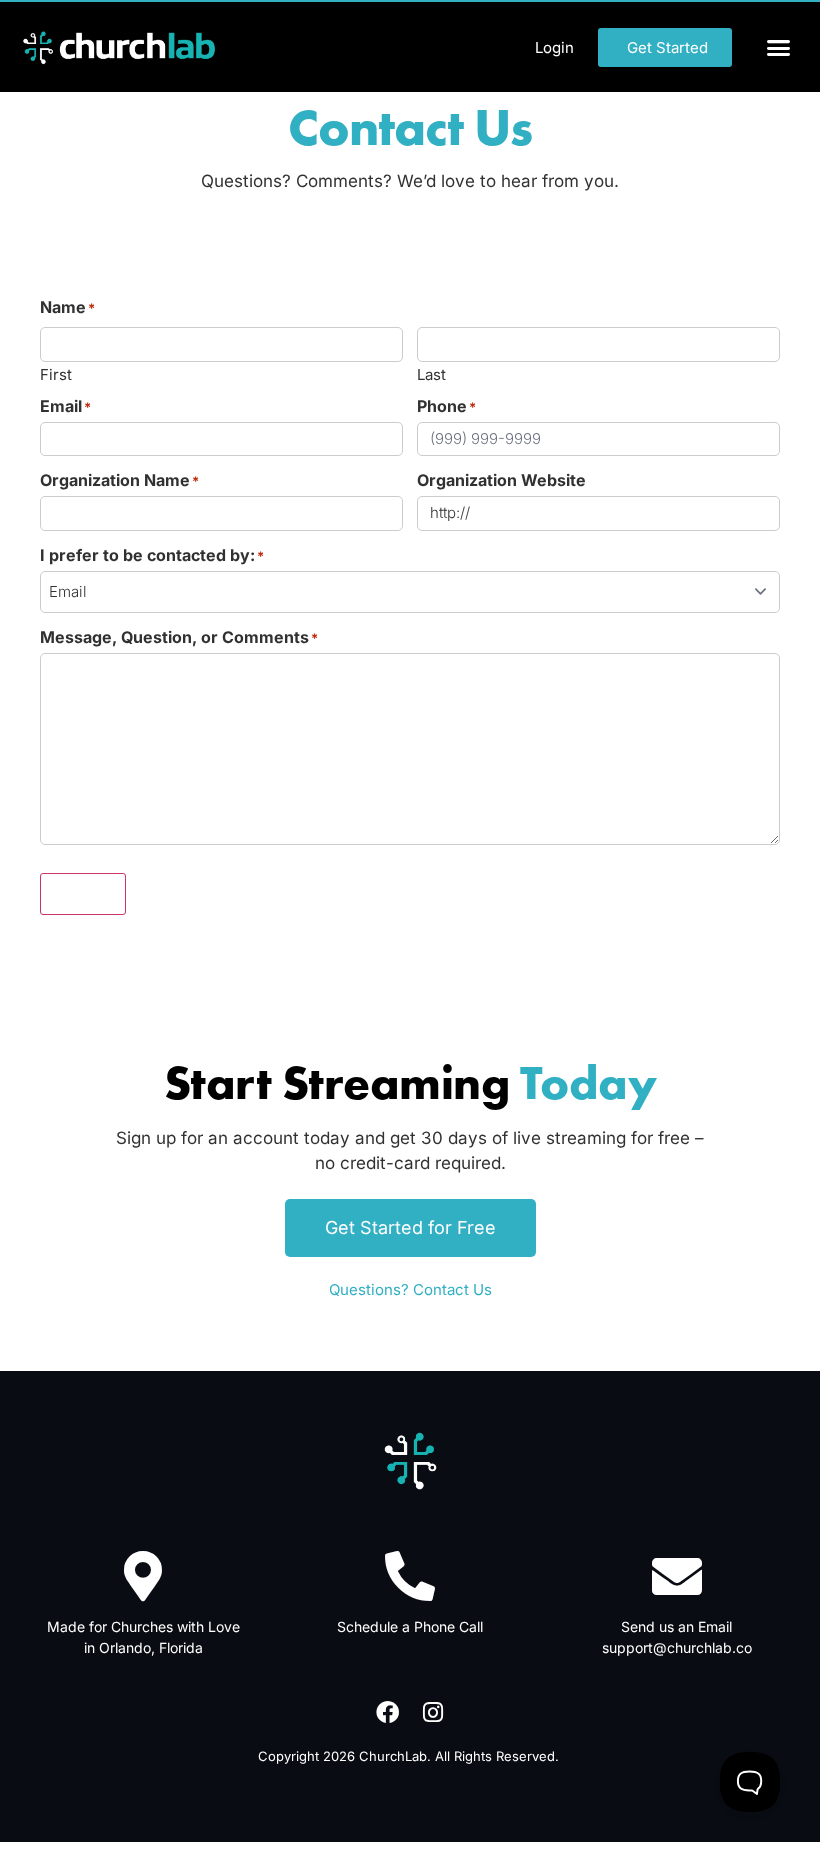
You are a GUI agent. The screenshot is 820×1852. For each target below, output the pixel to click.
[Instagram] (433, 1712)
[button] (779, 47)
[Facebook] (387, 1712)
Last (431, 373)
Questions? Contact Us (410, 1289)
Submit (83, 894)
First (56, 373)
